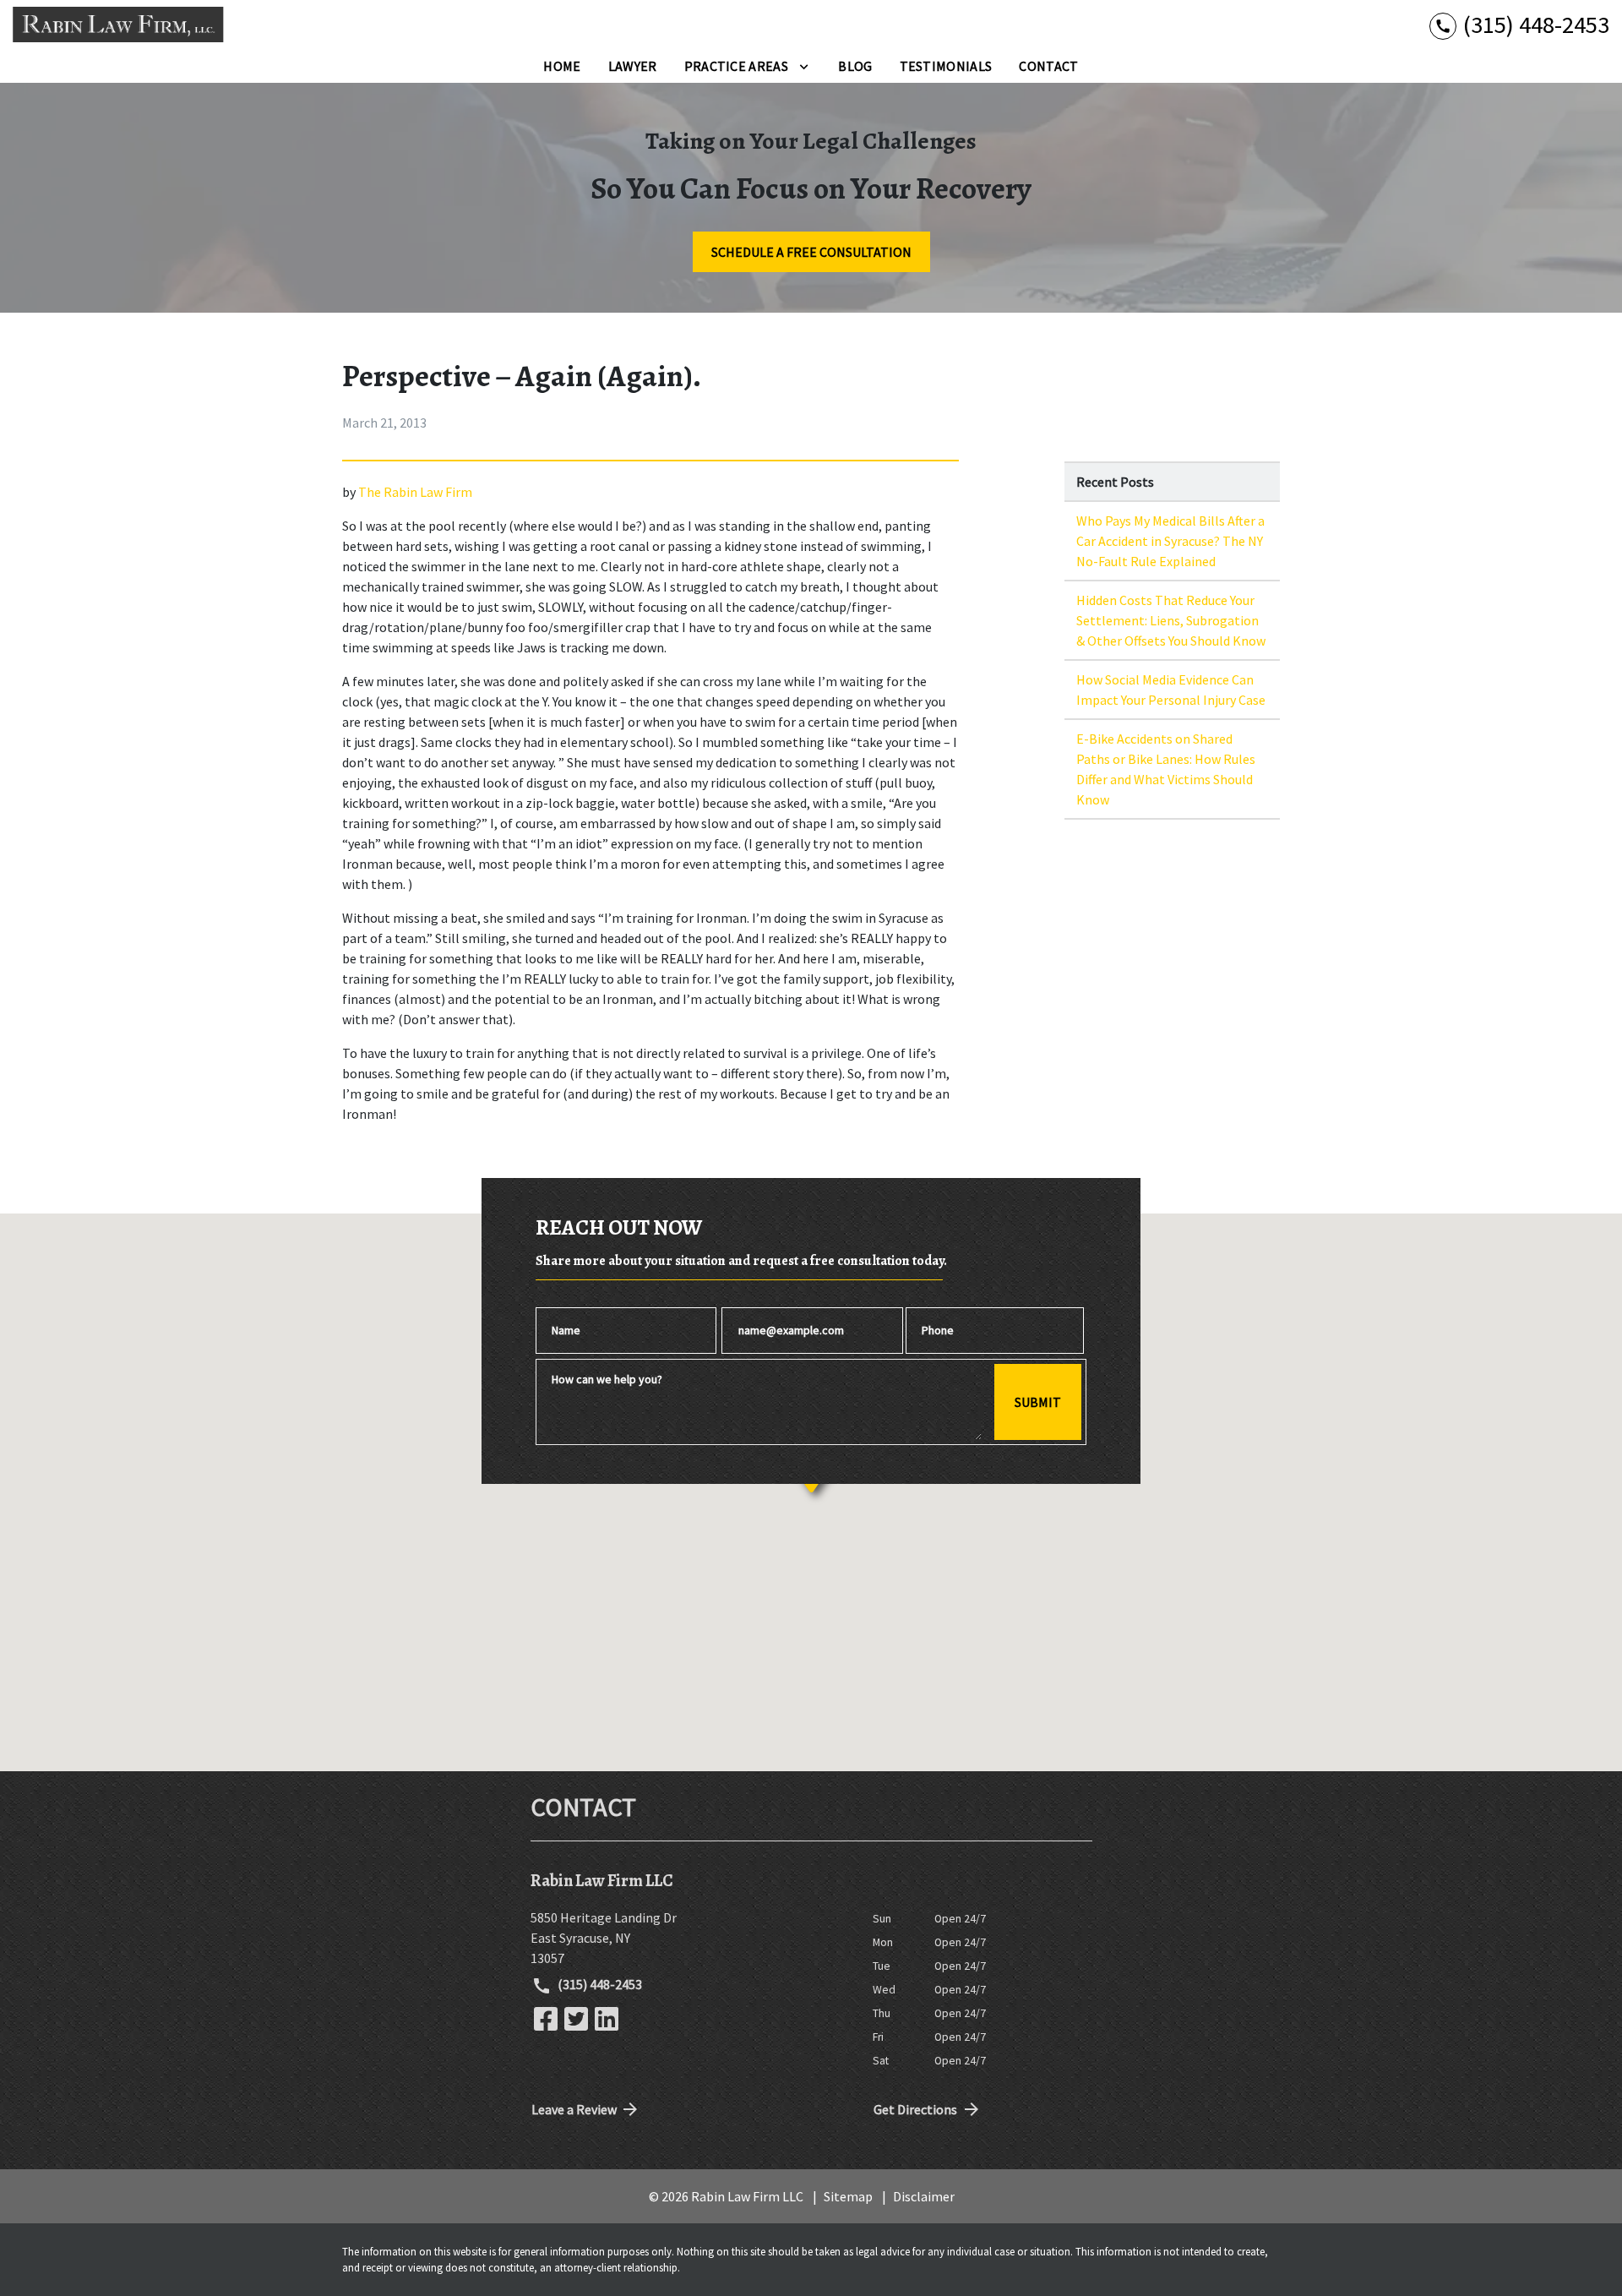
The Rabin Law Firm (415, 492)
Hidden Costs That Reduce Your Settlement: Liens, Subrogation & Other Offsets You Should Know (1171, 620)
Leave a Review (574, 2109)
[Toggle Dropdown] (804, 66)
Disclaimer (924, 2196)
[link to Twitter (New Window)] (576, 2019)
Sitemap (848, 2196)
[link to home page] (118, 25)
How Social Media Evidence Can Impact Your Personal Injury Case (1171, 690)
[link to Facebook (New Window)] (546, 2019)
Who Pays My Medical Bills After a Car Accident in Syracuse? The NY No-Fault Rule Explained (1170, 541)
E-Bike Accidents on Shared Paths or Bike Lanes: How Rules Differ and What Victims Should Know (1166, 769)
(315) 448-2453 (599, 1984)
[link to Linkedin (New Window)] (607, 2019)
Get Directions (915, 2109)
